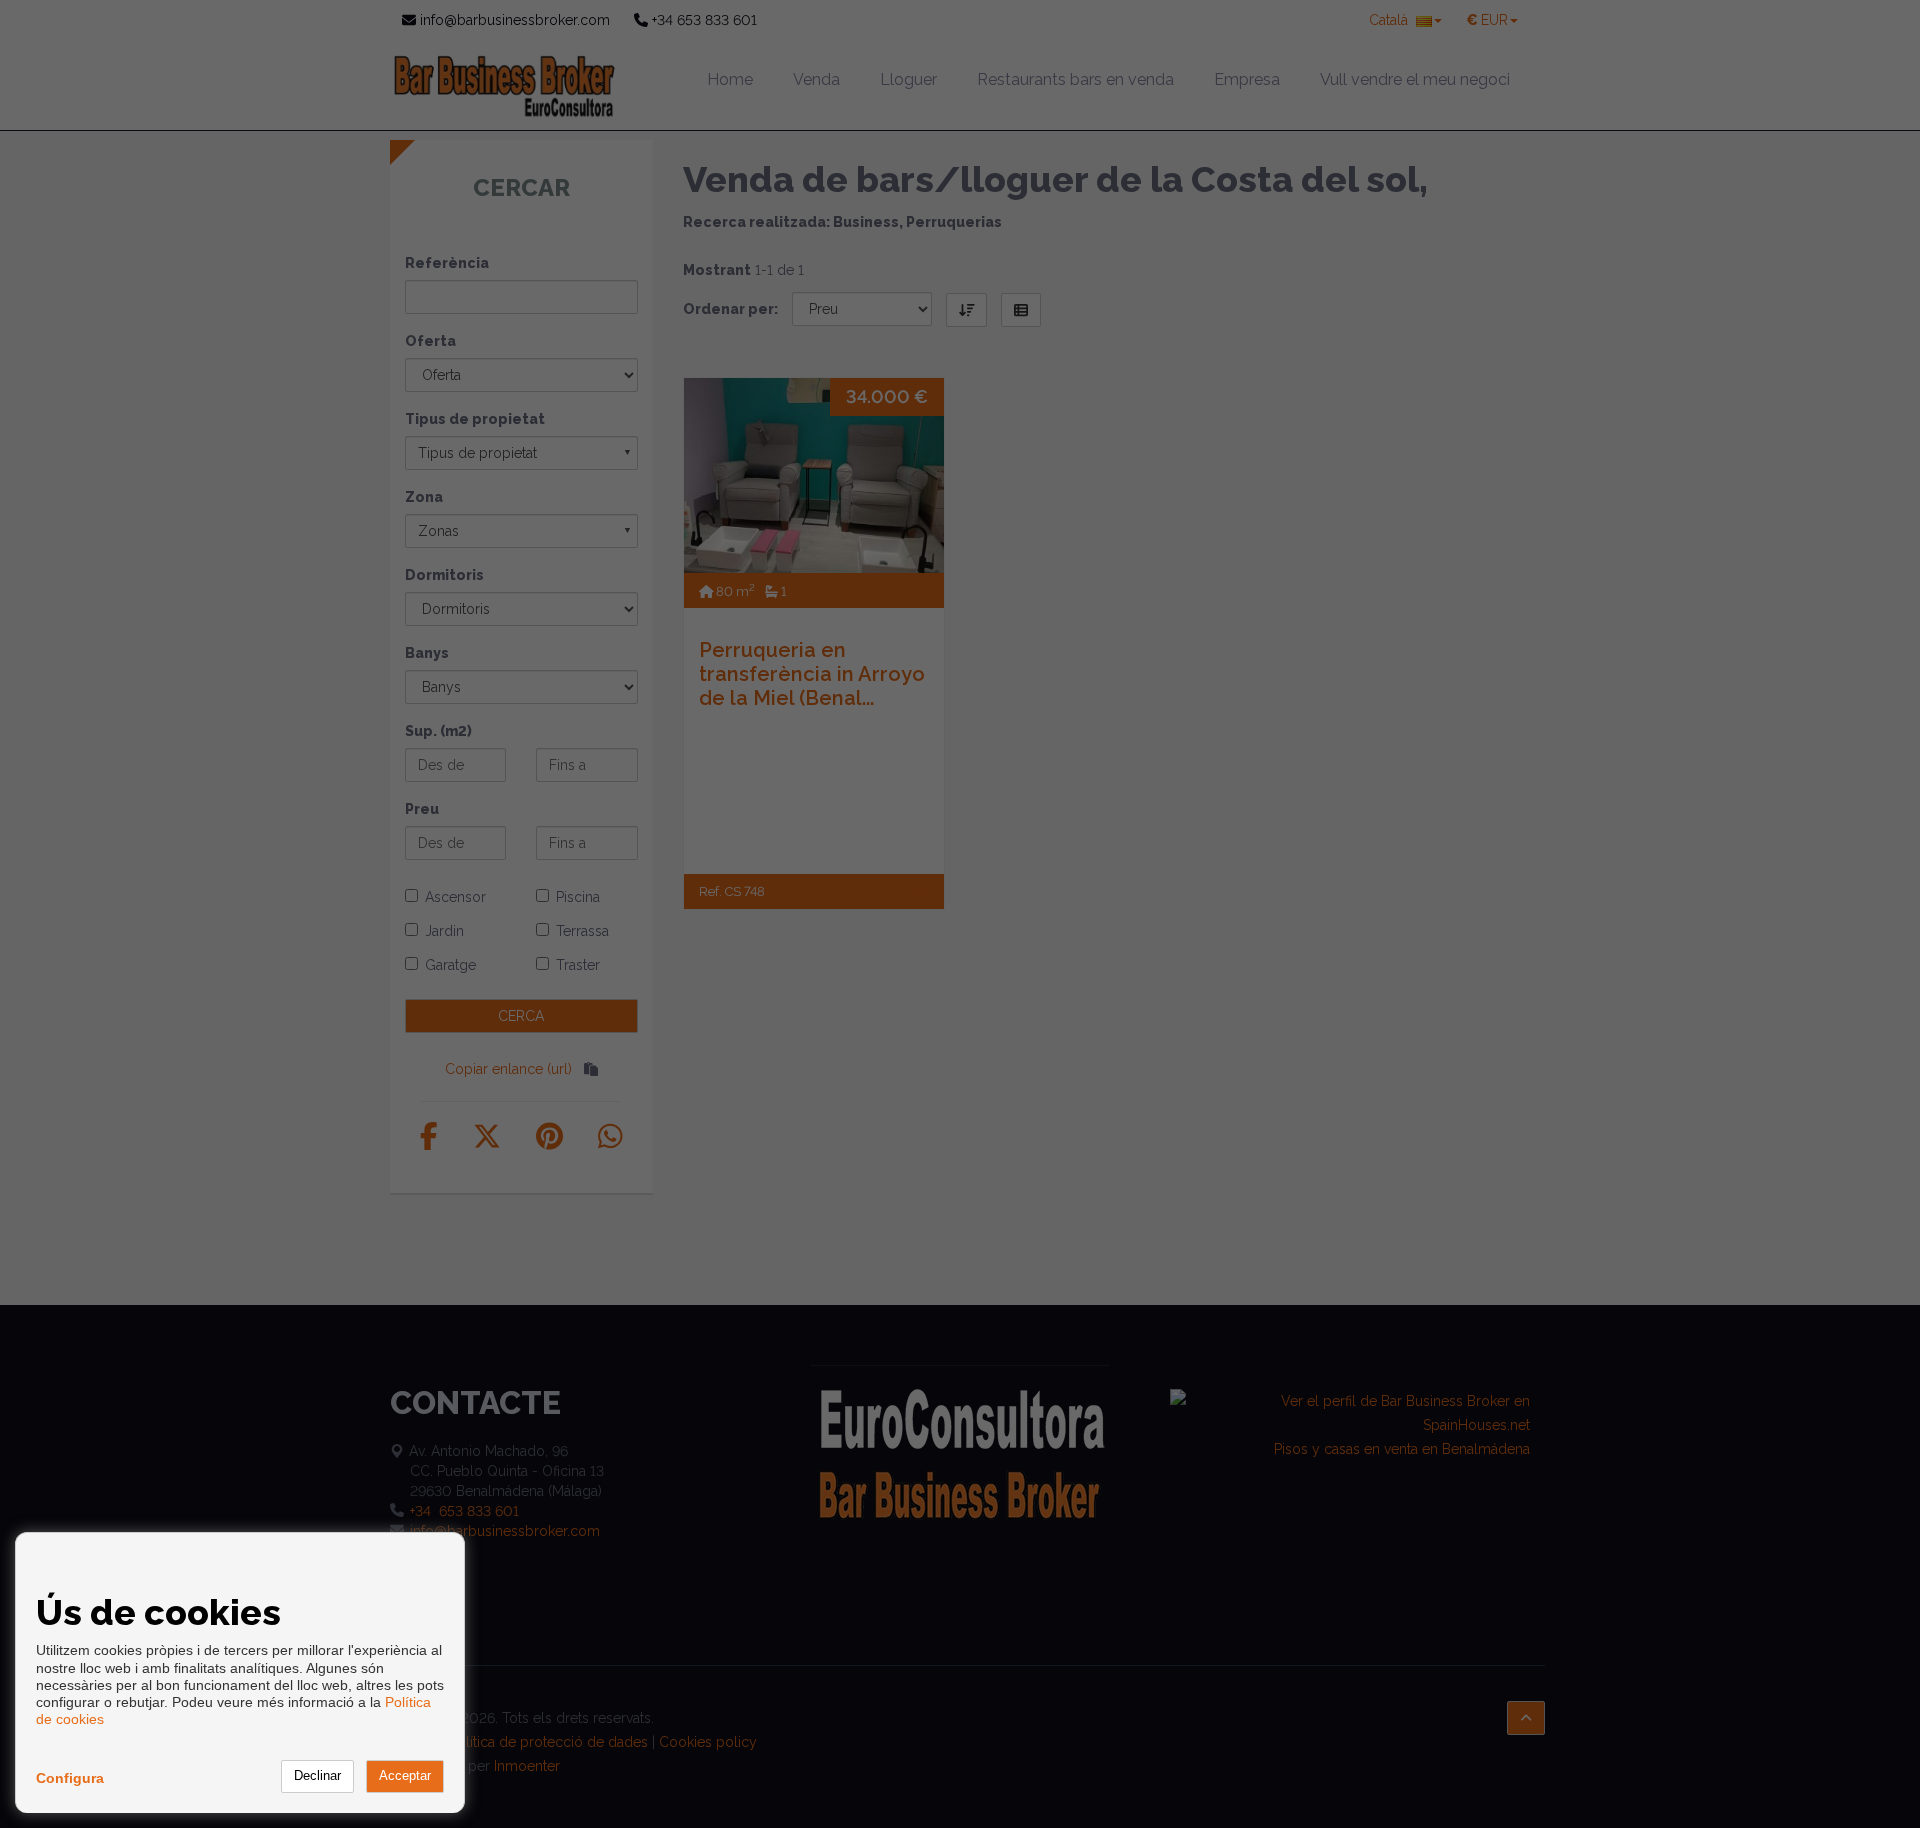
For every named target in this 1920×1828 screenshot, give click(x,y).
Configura (70, 1778)
